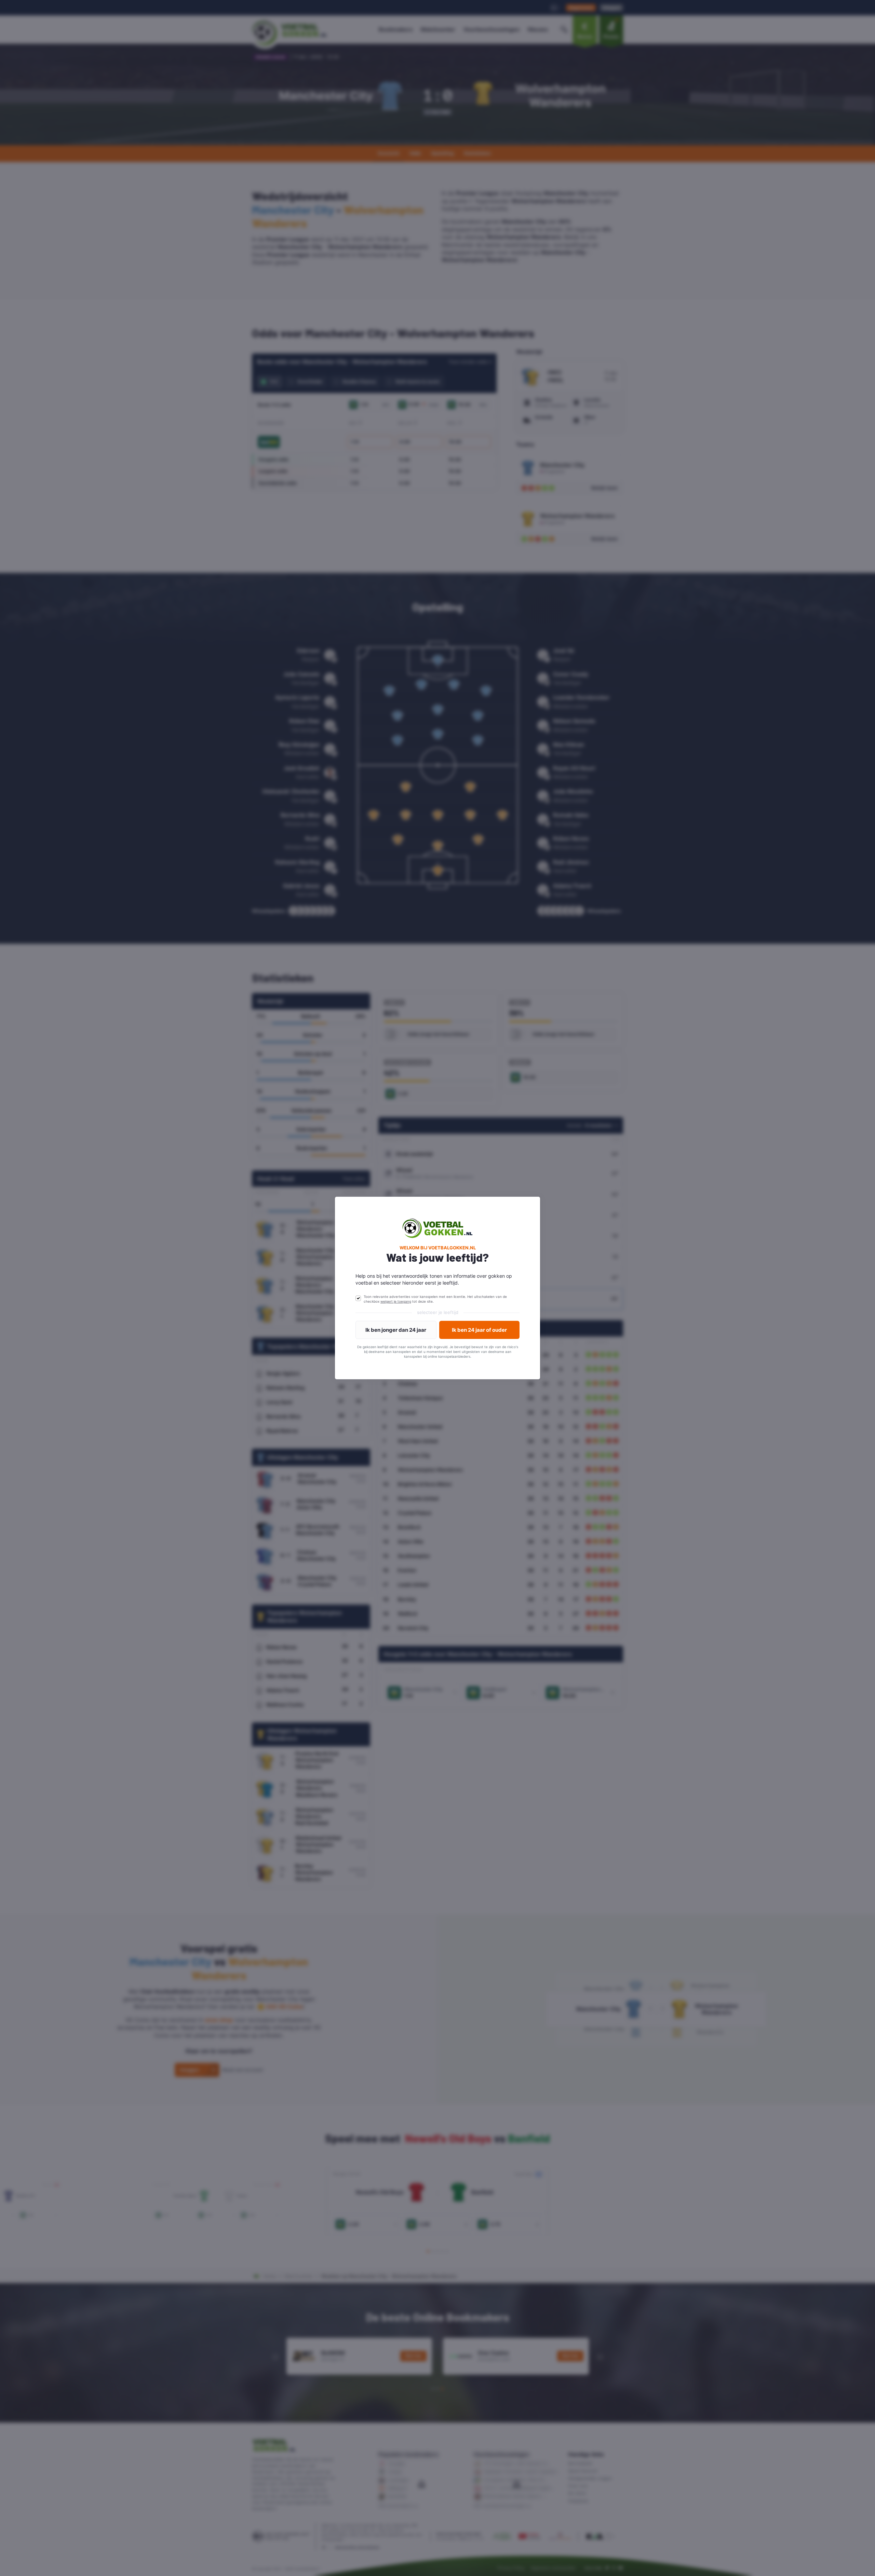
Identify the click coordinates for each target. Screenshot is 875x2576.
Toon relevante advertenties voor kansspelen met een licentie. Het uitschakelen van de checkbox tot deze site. (435, 1299)
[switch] (358, 1298)
